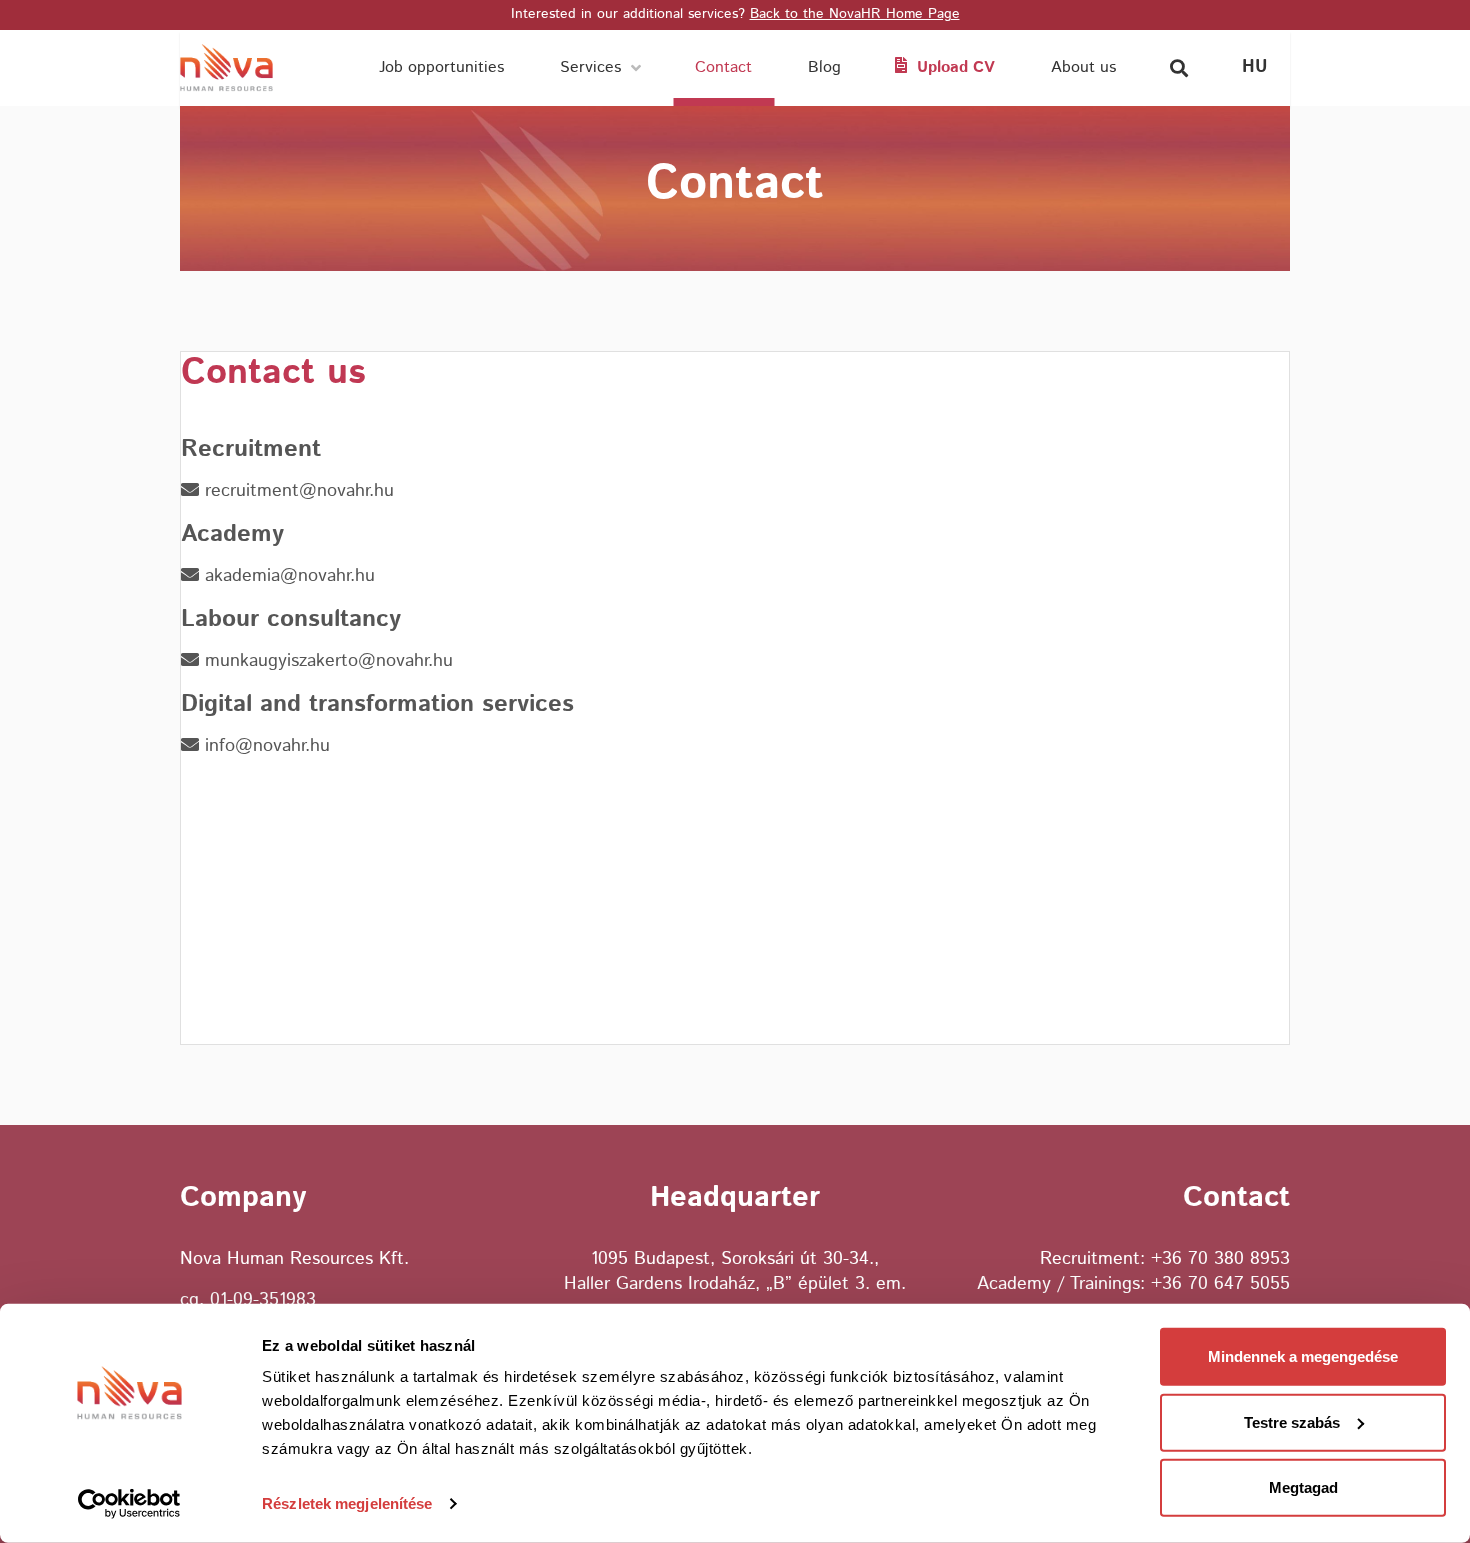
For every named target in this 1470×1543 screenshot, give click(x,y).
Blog (824, 67)
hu (1255, 67)
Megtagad (1303, 1487)
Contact (723, 67)
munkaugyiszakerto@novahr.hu (326, 661)
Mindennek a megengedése (1303, 1356)
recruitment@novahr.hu (296, 491)
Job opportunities (441, 67)
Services (590, 67)
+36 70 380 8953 (1220, 1259)
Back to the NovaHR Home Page (855, 14)
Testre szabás (1292, 1421)
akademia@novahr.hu (287, 576)
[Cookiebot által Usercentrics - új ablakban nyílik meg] (129, 1504)
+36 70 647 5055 (1220, 1284)
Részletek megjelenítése (347, 1503)
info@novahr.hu (264, 746)
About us (1083, 67)
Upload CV (956, 67)
